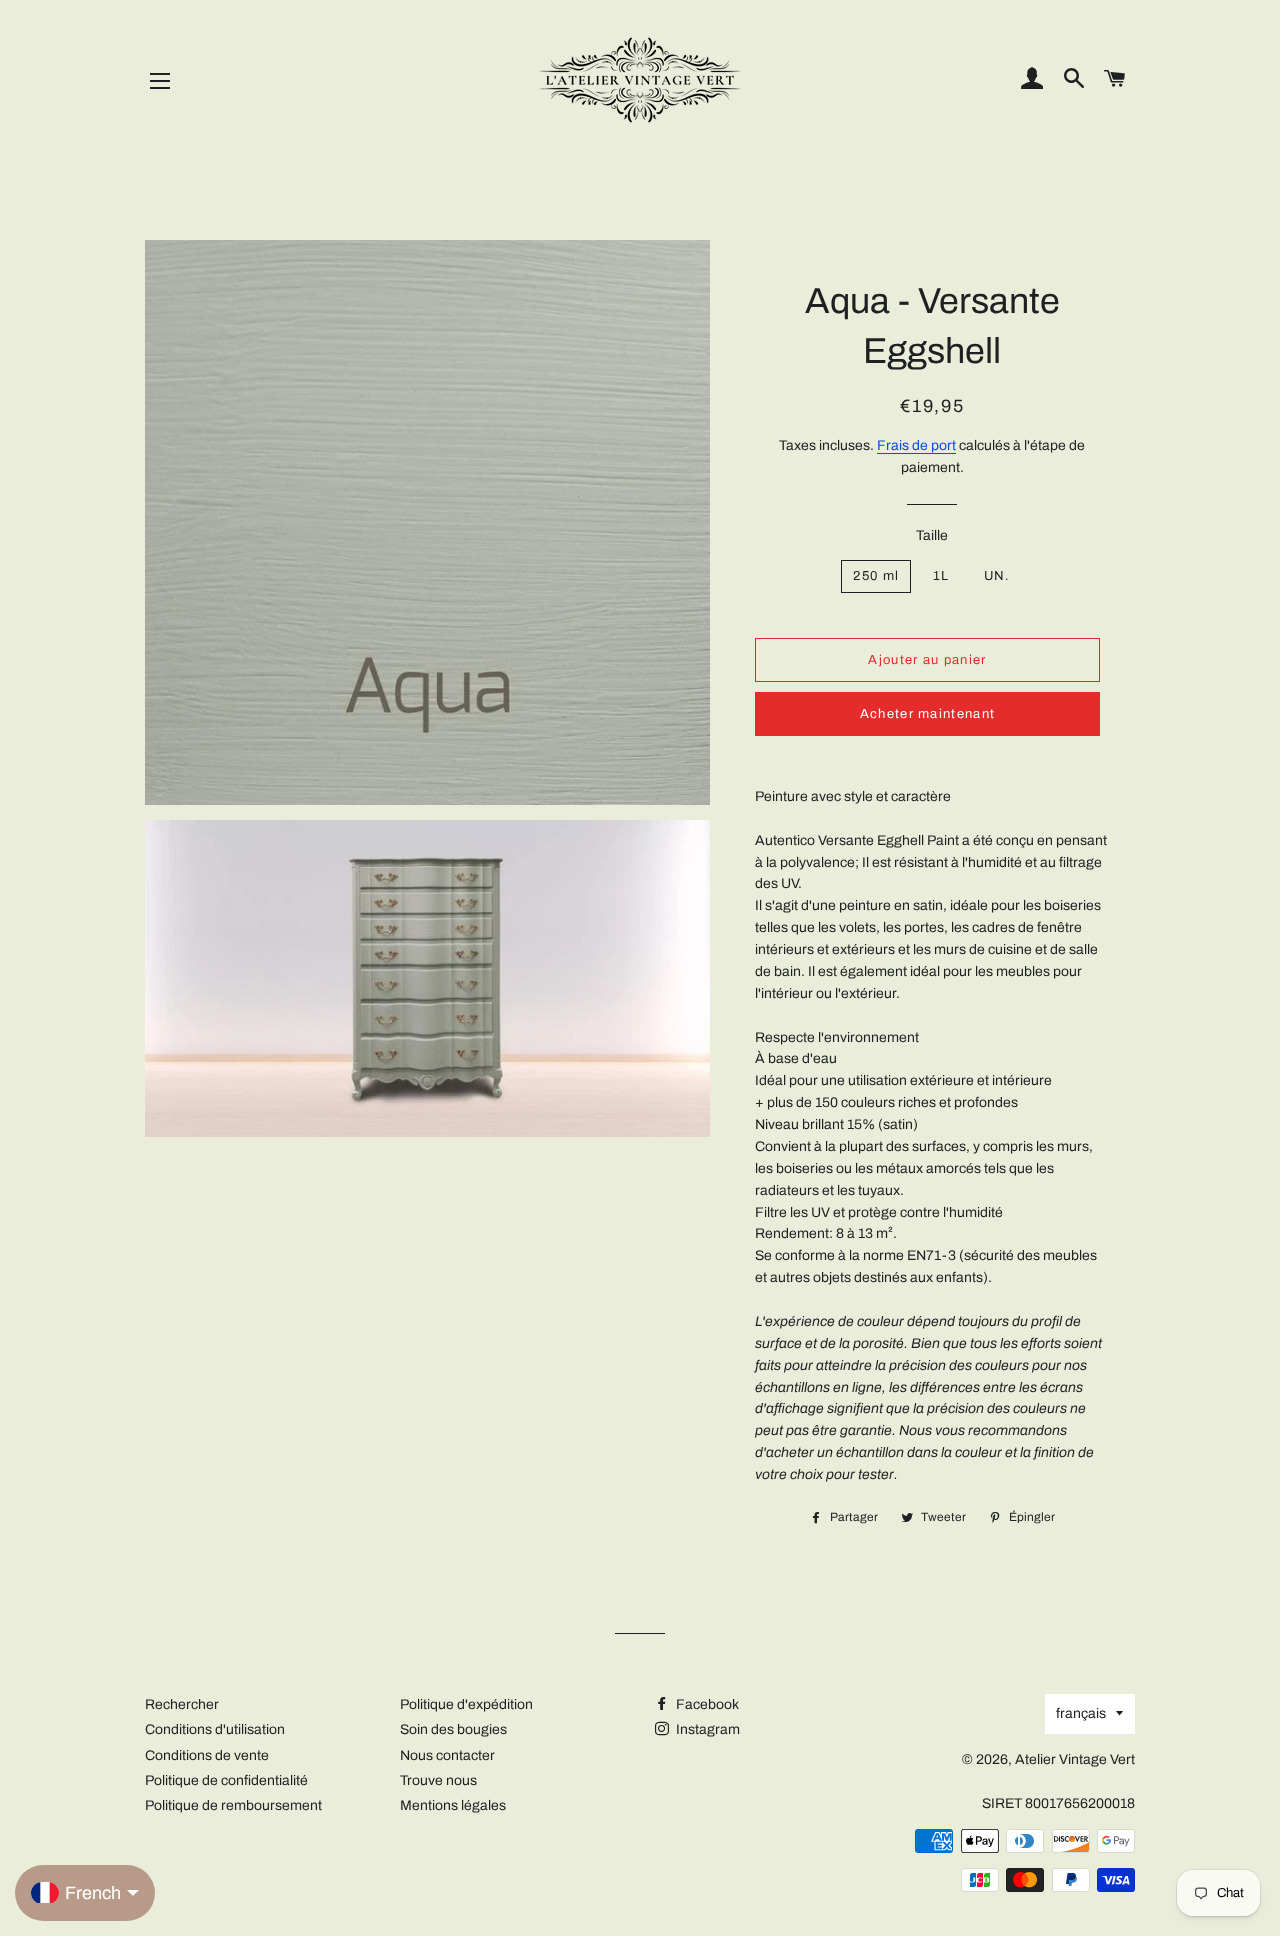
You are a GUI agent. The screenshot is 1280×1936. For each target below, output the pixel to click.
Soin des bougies (453, 1729)
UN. (997, 576)
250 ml (876, 576)
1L (941, 576)
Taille (932, 535)
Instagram (706, 1729)
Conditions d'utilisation (215, 1729)
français (1081, 1713)
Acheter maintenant (927, 714)
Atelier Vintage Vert (1075, 1759)
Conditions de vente (207, 1755)
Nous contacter (447, 1755)
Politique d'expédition (466, 1704)
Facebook (706, 1704)
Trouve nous (438, 1780)
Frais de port (916, 445)
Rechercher (182, 1704)
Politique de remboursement (233, 1805)
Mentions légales (453, 1805)
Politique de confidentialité (226, 1780)
